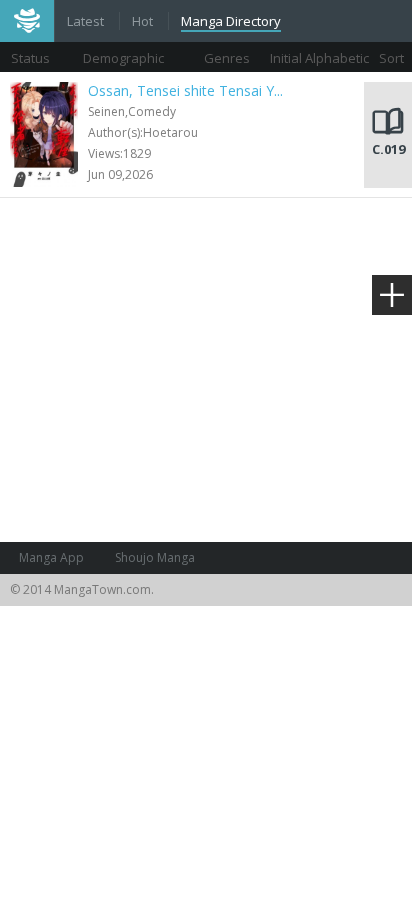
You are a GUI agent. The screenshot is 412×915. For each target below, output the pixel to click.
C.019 (388, 149)
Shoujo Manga (155, 557)
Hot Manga (144, 23)
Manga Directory (231, 21)
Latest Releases (87, 23)
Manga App (51, 557)
